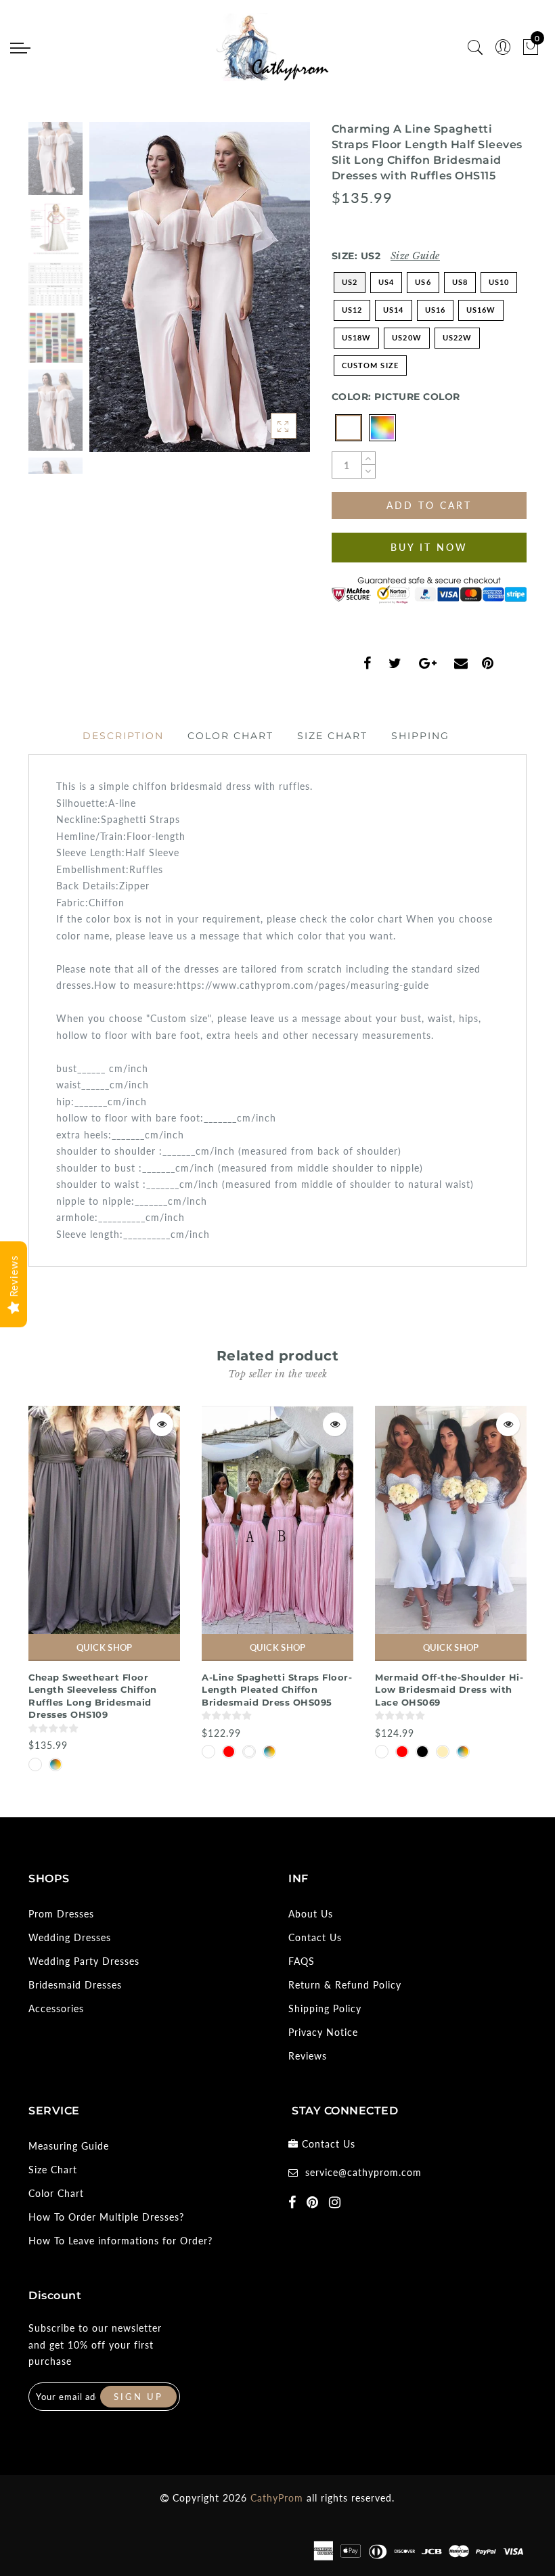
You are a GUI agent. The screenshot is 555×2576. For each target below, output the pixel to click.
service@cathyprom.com (363, 2172)
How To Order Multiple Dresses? (106, 2217)
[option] (200, 287)
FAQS (302, 1961)
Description (123, 736)
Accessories (56, 2008)
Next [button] (268, 294)
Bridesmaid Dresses (75, 1985)
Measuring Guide (69, 2146)
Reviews (308, 2056)
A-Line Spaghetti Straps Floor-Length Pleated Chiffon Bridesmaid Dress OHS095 (277, 1690)
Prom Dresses (61, 1914)
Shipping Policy (325, 2008)
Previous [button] (114, 295)
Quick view (161, 1424)
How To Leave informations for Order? (120, 2241)
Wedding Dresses (70, 1937)
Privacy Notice (323, 2032)
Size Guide (415, 256)
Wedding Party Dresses (84, 1961)
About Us (311, 1914)
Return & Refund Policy (345, 1985)
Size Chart (332, 736)
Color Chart (230, 736)
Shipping (420, 736)
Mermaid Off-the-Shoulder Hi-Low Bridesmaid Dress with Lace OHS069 (449, 1690)
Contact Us (315, 1937)
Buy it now (429, 547)
